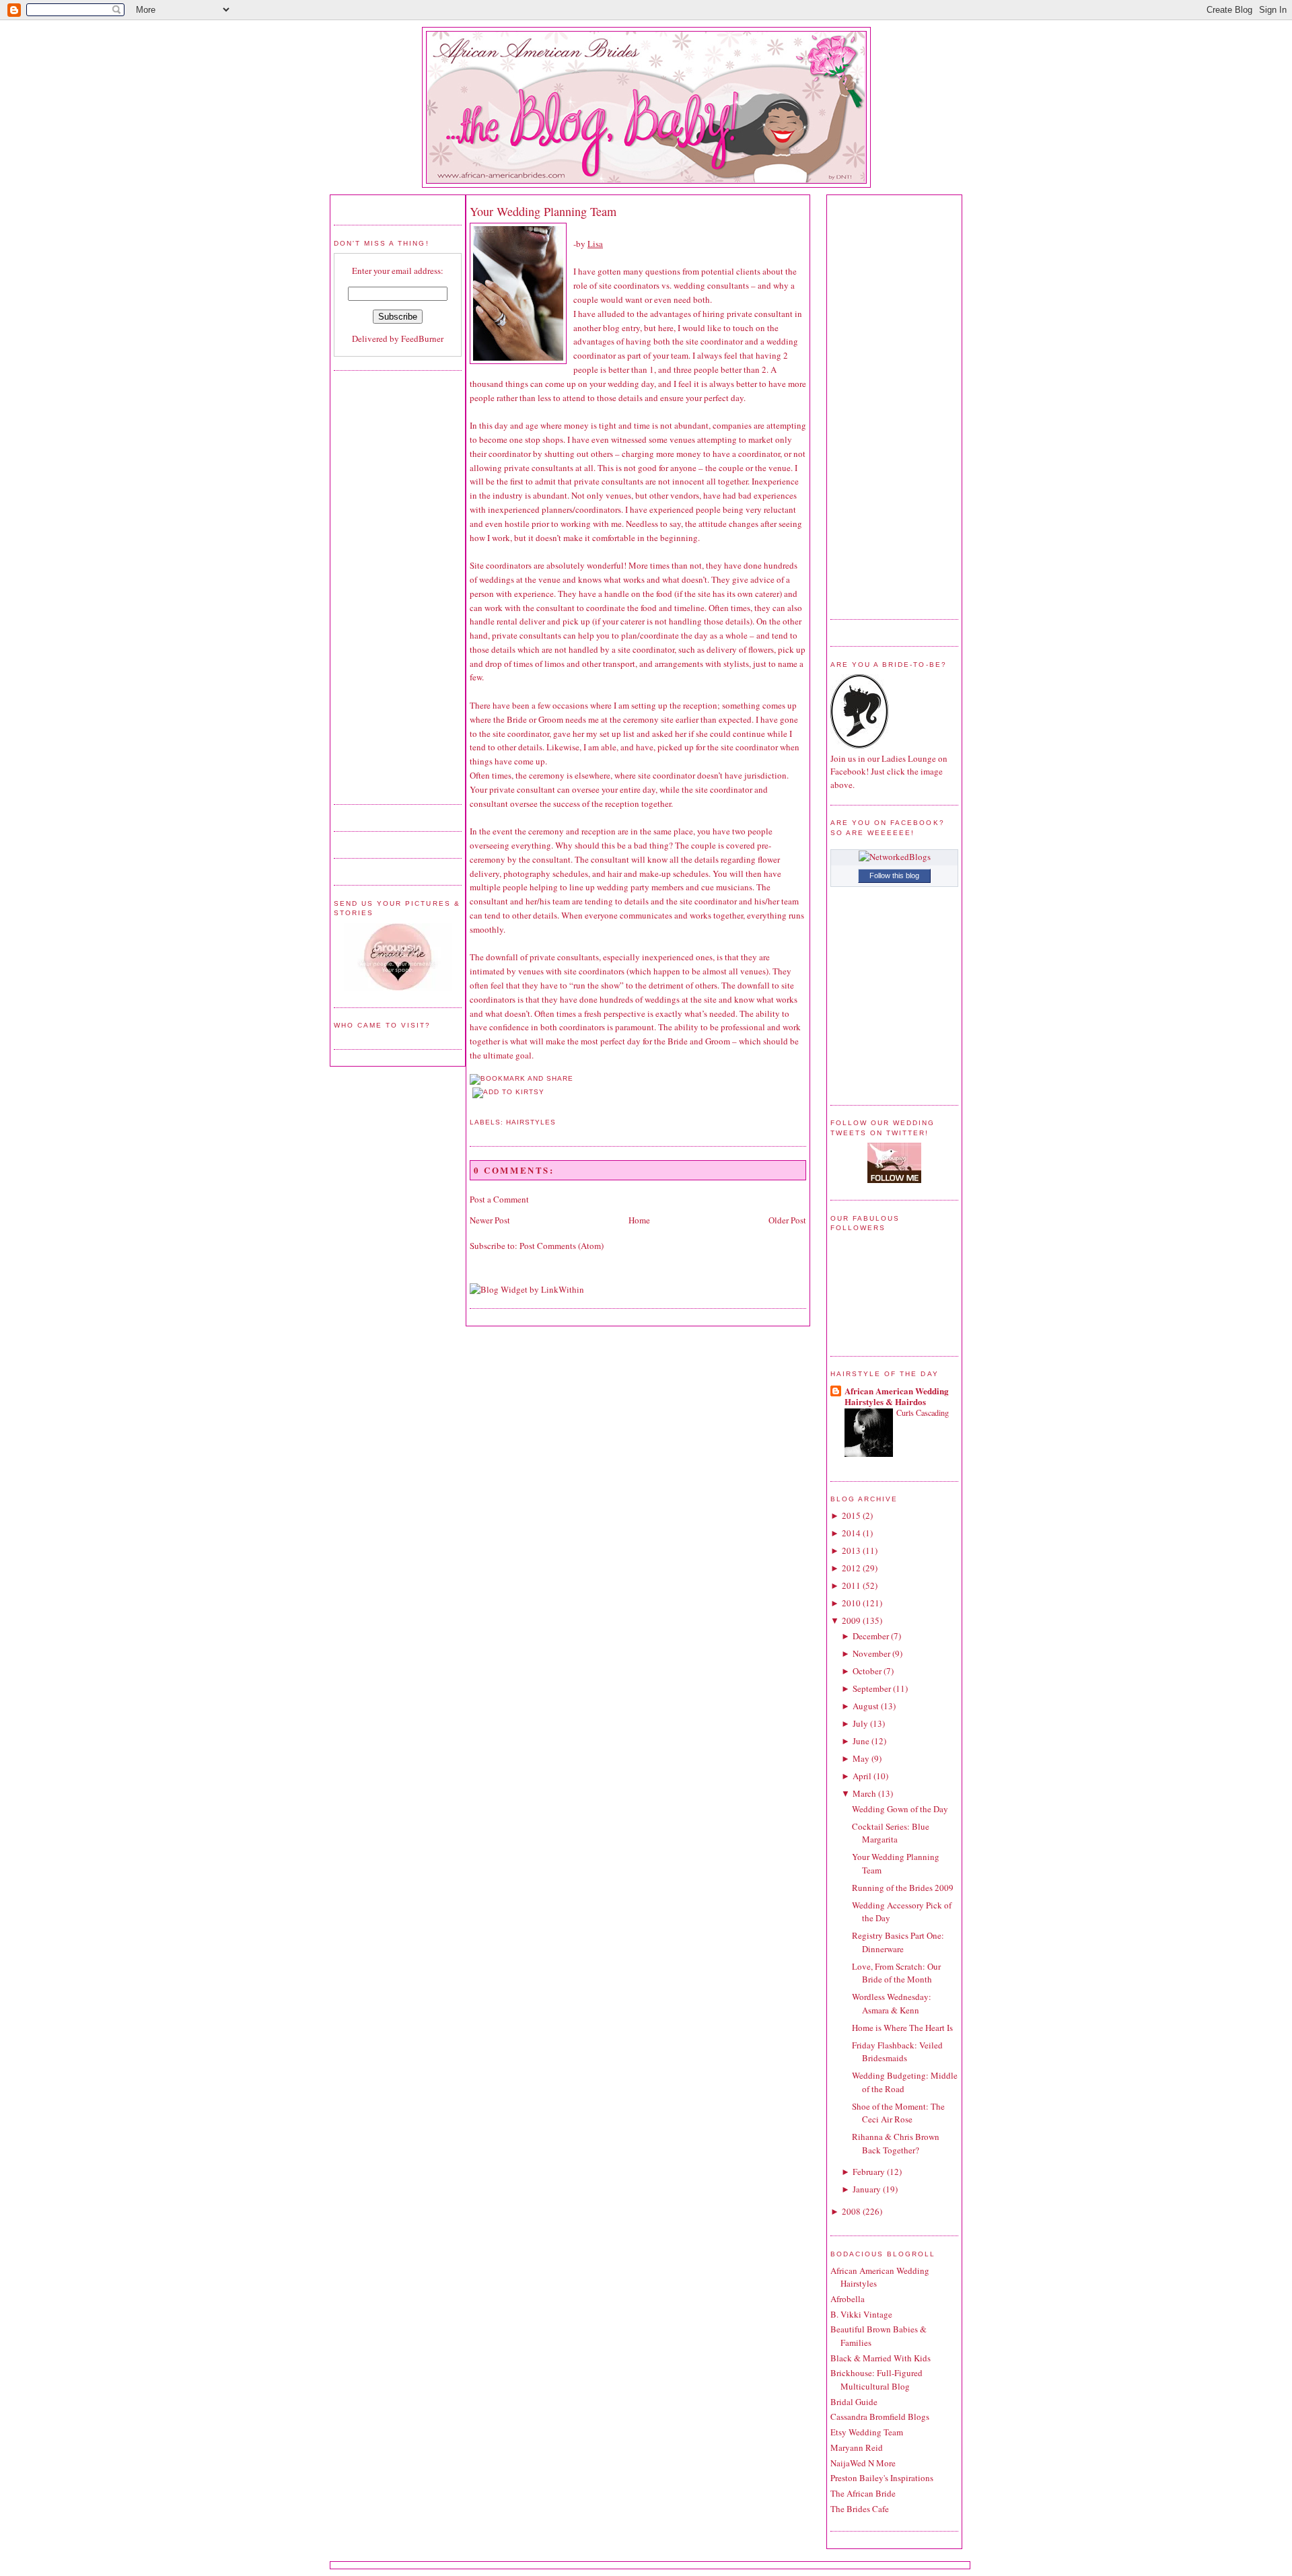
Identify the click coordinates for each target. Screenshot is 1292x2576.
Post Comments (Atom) (562, 1246)
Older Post (787, 1220)
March (864, 1793)
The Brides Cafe (860, 2509)
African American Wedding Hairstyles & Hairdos (897, 1396)
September (872, 1688)
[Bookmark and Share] (522, 1078)
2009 (851, 1620)
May (861, 1758)
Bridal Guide (854, 2402)
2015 (851, 1515)
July (860, 1723)
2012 (851, 1568)
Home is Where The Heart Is (902, 2028)
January (867, 2189)
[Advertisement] (388, 585)
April (862, 1776)
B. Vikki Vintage (861, 2314)
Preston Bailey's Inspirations (882, 2478)
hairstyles (531, 1122)
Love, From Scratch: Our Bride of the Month (896, 1973)
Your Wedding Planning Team (543, 211)
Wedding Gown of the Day (900, 1809)
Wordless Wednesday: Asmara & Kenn (892, 2003)
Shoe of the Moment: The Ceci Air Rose (898, 2113)
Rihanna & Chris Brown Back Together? (896, 2143)
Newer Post (490, 1220)
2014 (851, 1533)
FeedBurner (422, 338)
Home (639, 1220)
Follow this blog (894, 875)
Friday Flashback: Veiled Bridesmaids (897, 2052)
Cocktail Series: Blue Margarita (891, 1833)
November (871, 1653)
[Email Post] (471, 1106)
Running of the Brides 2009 (903, 1888)
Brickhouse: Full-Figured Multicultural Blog (876, 2380)
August (866, 1706)
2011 (851, 1585)
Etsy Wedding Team (867, 2432)
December (871, 1636)
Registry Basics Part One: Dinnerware (898, 1942)
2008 (851, 2211)
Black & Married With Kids (881, 2358)
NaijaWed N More (863, 2463)
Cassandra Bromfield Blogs (880, 2417)
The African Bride (863, 2493)
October (867, 1671)
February (869, 2172)
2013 (851, 1550)
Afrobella (848, 2299)
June (861, 1741)
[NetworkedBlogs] (895, 857)
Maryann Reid (857, 2447)
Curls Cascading (923, 1412)
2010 (851, 1603)
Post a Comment (499, 1199)
